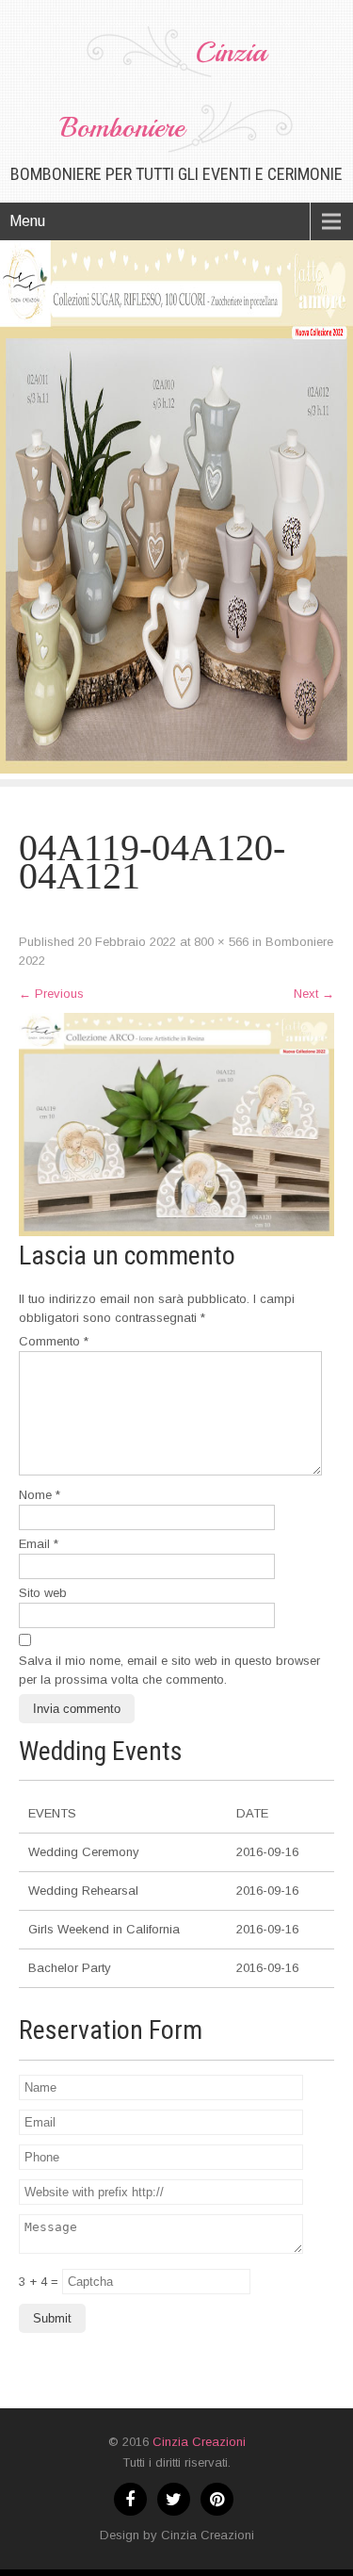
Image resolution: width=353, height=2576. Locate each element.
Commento (54, 1341)
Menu (27, 221)
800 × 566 (221, 942)
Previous (51, 994)
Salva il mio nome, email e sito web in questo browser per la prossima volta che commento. (169, 1670)
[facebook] (130, 2499)
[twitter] (174, 2499)
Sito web (43, 1593)
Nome (40, 1495)
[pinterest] (217, 2499)
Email (39, 1544)
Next (314, 994)
